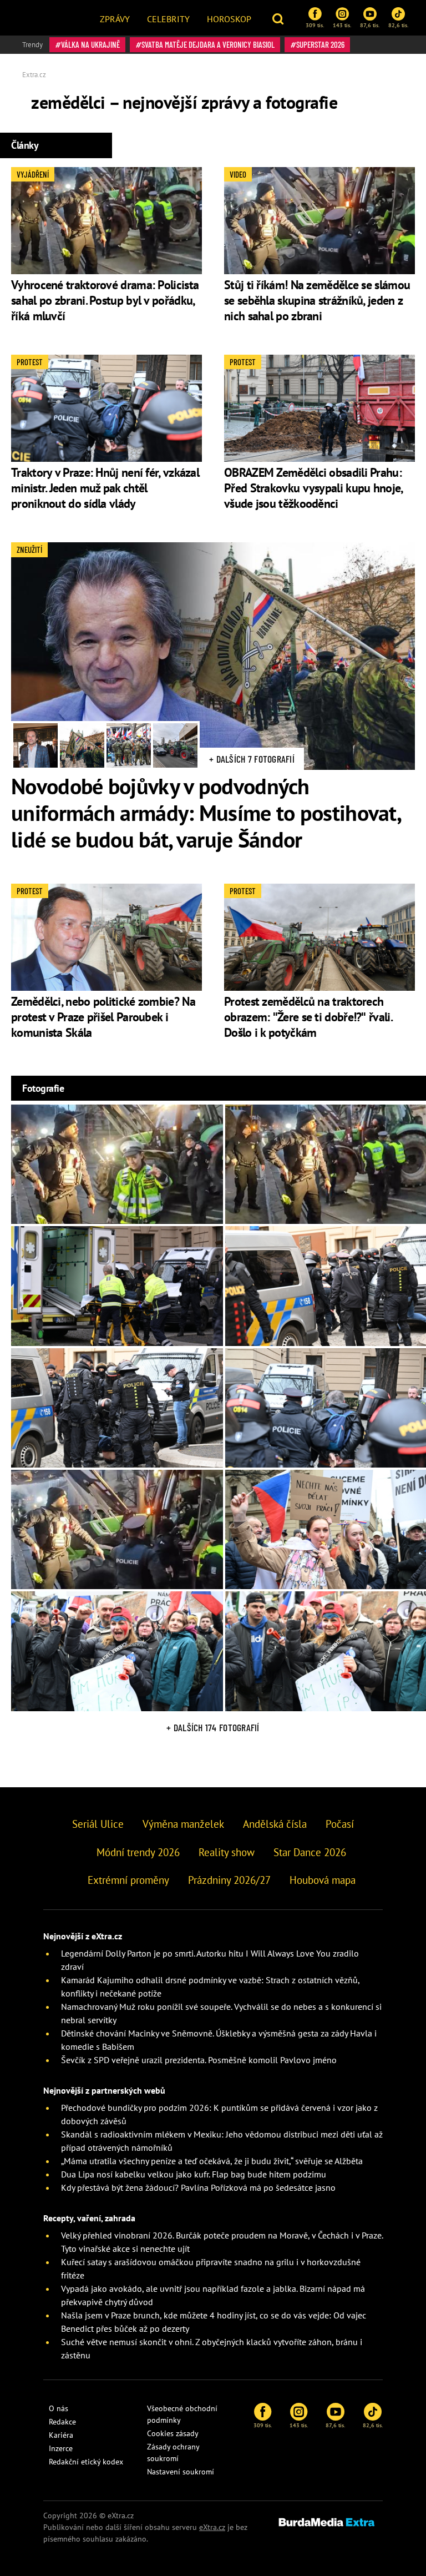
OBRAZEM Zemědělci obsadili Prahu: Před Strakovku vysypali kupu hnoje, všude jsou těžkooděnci (313, 488)
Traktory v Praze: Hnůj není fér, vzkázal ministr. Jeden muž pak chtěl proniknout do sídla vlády (105, 488)
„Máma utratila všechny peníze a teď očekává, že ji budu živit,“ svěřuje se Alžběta (212, 2161)
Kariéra (61, 2435)
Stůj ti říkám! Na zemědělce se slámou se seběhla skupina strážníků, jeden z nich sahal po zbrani (317, 300)
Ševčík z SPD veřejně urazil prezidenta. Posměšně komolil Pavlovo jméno (199, 2060)
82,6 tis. (398, 25)
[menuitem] (115, 18)
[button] (279, 18)
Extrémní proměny (128, 1880)
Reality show (227, 1852)
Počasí (340, 1824)
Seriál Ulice (98, 1824)
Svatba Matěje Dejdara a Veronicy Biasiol (208, 44)
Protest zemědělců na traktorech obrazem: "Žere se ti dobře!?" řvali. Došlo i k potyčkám (308, 1017)
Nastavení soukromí (181, 2472)
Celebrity (168, 19)
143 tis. (342, 25)
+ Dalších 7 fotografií (252, 759)
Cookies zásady (173, 2433)
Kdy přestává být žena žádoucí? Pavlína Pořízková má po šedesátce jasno (198, 2187)
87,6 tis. (370, 25)
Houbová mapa (323, 1880)
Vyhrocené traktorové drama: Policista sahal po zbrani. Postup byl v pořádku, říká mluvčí (105, 300)
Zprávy (115, 19)
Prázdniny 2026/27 (229, 1880)
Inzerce (61, 2448)
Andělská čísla (275, 1824)
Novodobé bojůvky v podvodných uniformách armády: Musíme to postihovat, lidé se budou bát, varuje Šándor (206, 813)
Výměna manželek (183, 1824)
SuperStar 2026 (320, 44)
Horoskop (229, 19)
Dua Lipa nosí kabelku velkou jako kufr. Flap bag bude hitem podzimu (194, 2174)
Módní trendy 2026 (138, 1852)
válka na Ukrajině (90, 44)
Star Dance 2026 (310, 1852)
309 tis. (315, 25)
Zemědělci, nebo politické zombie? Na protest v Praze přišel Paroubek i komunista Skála (103, 1017)
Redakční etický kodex (86, 2462)
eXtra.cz (212, 2527)
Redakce (62, 2422)
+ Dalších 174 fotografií (213, 1727)
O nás (59, 2408)
